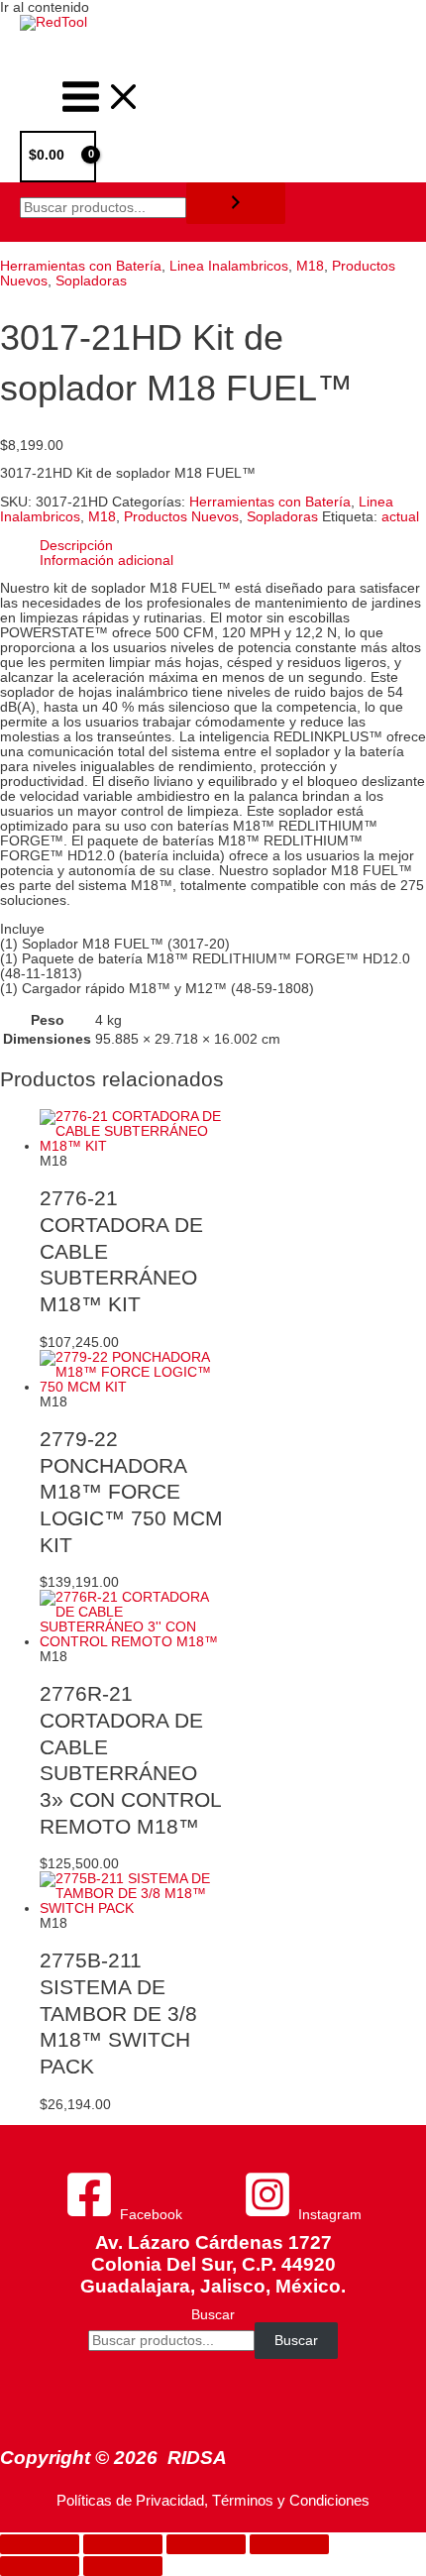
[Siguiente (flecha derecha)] (123, 2566)
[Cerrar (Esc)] (289, 2544)
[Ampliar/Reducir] (40, 2544)
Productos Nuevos (181, 517)
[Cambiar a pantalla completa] (123, 2544)
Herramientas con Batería (81, 266)
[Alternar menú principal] (102, 98)
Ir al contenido (45, 7)
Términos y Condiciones (291, 2501)
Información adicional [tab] (106, 560)
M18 (310, 266)
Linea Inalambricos (229, 266)
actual (400, 517)
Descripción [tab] (76, 546)
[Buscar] (236, 204)
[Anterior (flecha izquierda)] (40, 2566)
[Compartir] (206, 2544)
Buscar (213, 2315)
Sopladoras (91, 281)
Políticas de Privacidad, (132, 2501)
